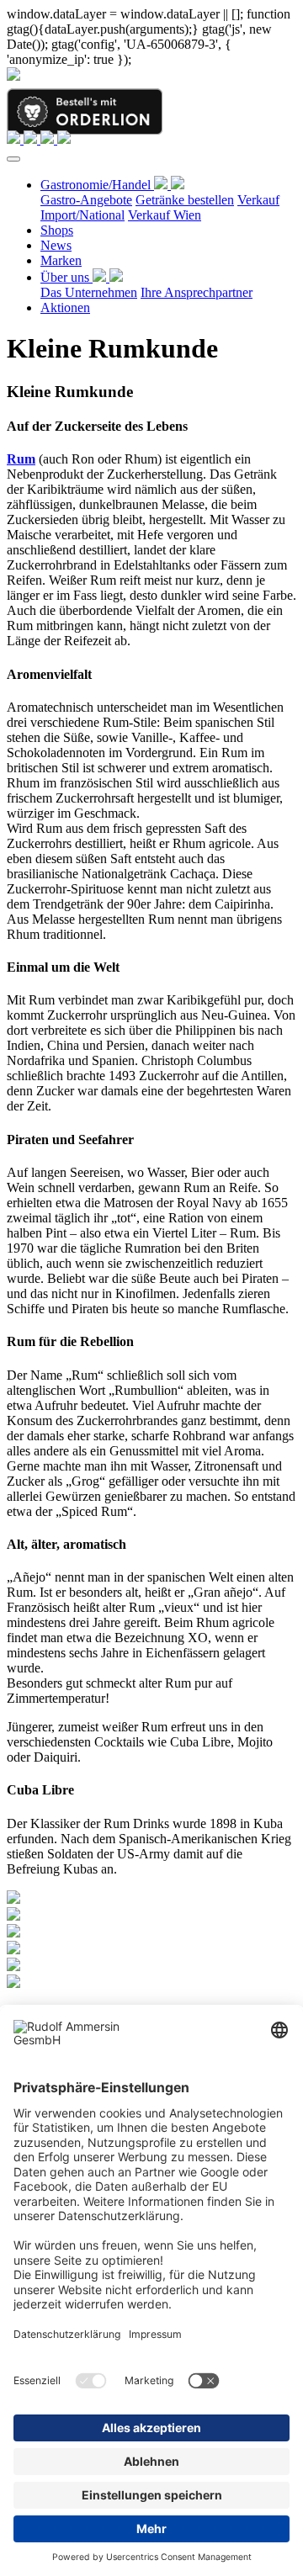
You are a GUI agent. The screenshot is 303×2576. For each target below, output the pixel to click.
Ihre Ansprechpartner (197, 292)
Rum (21, 459)
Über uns (66, 277)
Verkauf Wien (165, 215)
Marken (61, 260)
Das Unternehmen (89, 292)
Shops (57, 230)
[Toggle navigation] (13, 159)
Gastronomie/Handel (97, 185)
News (56, 245)
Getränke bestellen (185, 200)
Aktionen (65, 307)
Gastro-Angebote (86, 200)
